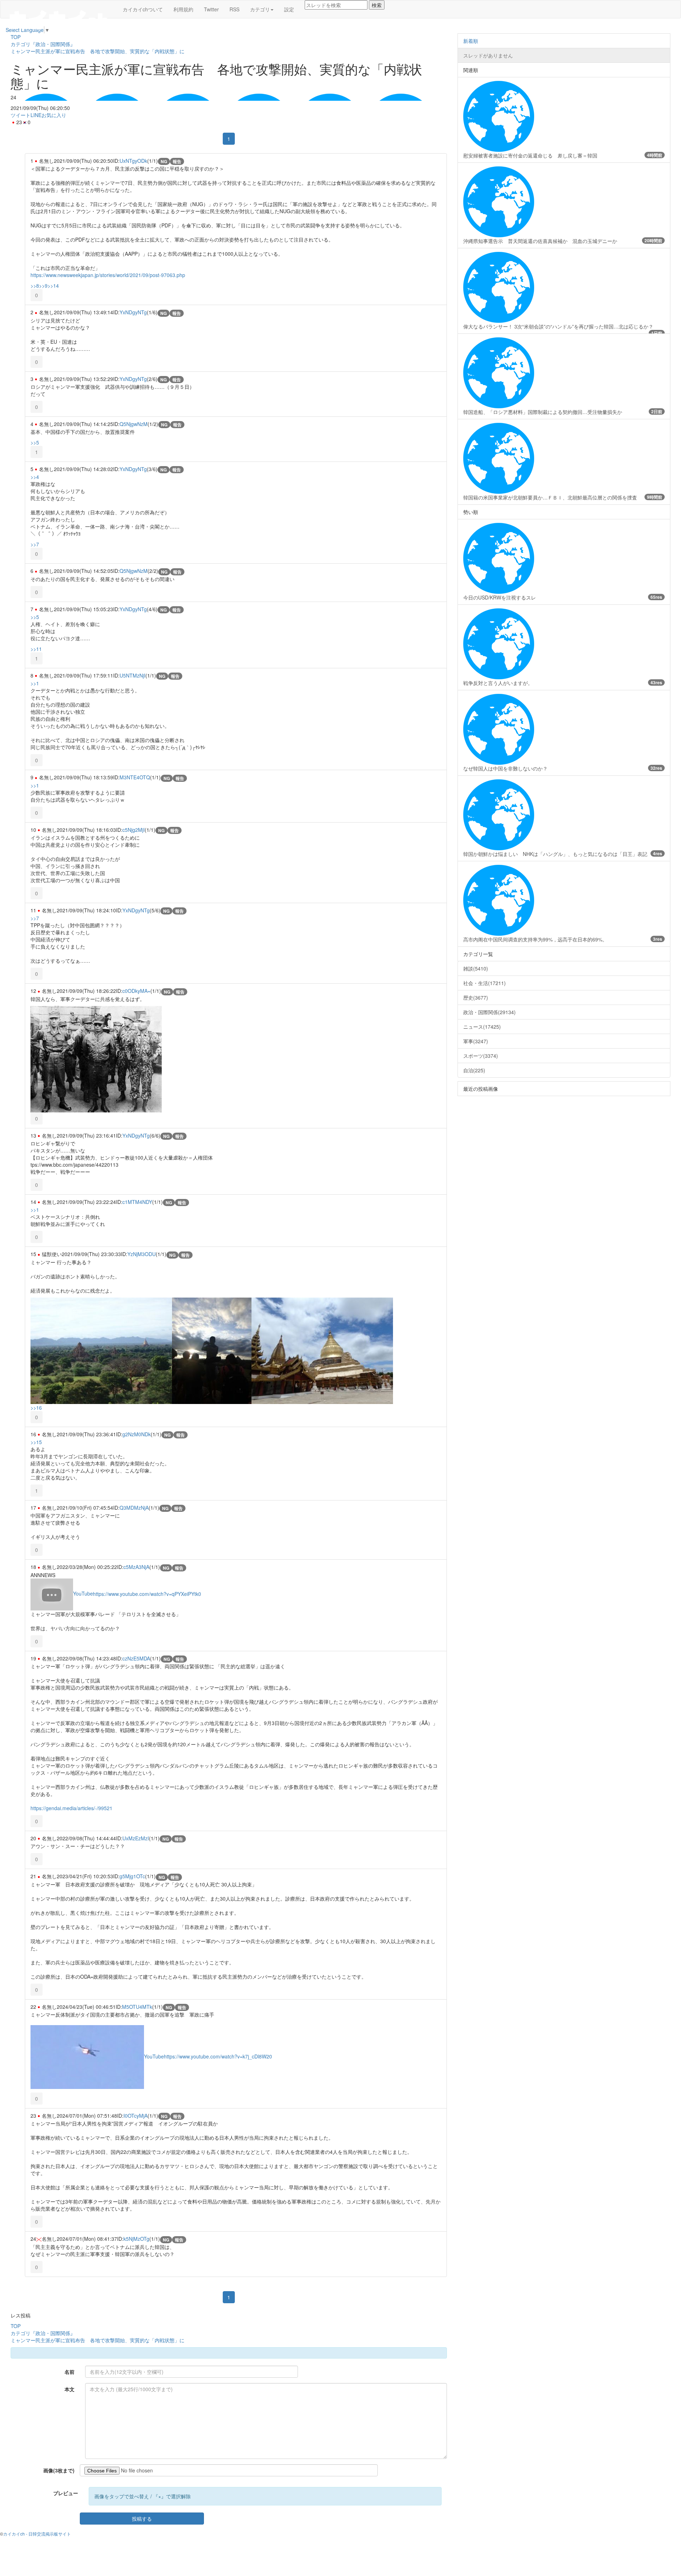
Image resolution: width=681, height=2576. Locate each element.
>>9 (43, 286)
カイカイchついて (143, 9)
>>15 (36, 1442)
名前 (70, 2372)
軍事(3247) (476, 1041)
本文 (70, 2389)
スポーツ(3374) (481, 1056)
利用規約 (183, 9)
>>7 (35, 544)
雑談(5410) (476, 968)
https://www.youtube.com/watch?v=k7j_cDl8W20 (218, 2056)
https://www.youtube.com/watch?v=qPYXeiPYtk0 (147, 1593)
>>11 (36, 649)
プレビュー (66, 2493)
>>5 (35, 442)
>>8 (35, 286)
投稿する (142, 2519)
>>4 (35, 477)
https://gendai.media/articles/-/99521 (71, 1808)
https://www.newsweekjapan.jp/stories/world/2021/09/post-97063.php (108, 275)
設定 (289, 9)
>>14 (53, 286)
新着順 (471, 41)
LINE (36, 115)
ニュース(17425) (482, 1027)
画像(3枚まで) (59, 2470)
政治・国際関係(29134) (489, 1012)
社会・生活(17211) (485, 983)
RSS (234, 9)
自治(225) (474, 1070)
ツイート (21, 115)
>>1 (35, 683)
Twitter (211, 9)
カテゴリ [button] (260, 9)
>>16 (36, 1408)
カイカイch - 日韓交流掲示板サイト (37, 2534)
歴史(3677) (476, 997)
